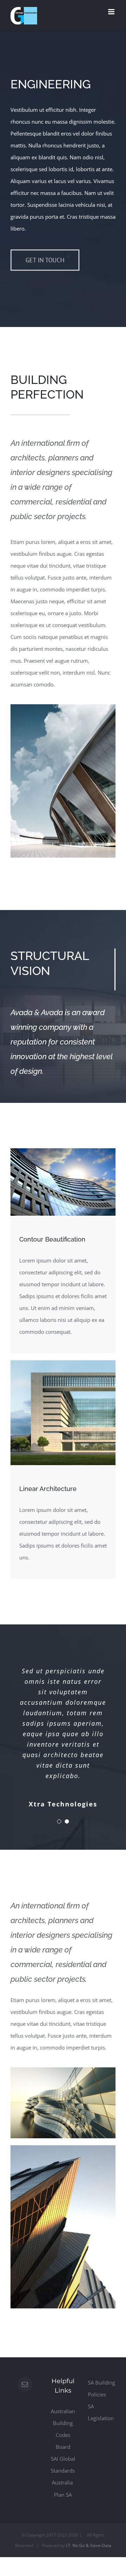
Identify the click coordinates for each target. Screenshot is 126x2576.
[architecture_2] (63, 1151)
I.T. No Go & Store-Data (89, 2545)
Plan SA (63, 2495)
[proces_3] (63, 1363)
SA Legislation (101, 2412)
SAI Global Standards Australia (63, 2471)
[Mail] (25, 2384)
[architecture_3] (63, 2148)
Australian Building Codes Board (63, 2429)
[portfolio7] (63, 2070)
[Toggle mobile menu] (112, 12)
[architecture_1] (63, 707)
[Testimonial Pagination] (59, 1821)
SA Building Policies (101, 2388)
